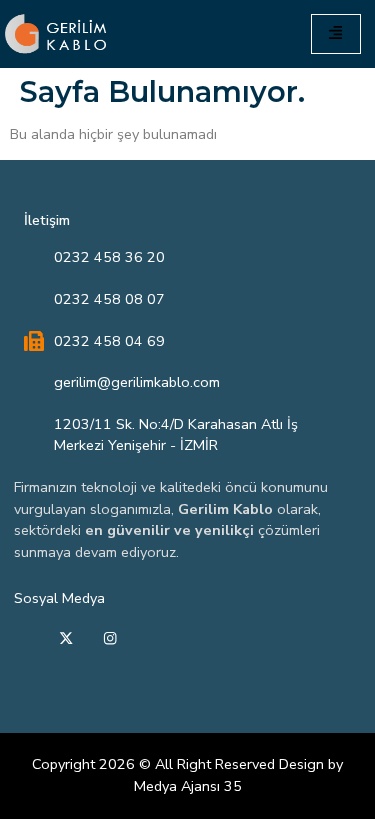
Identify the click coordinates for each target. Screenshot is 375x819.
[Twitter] (66, 640)
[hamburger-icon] (336, 33)
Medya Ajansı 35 (188, 786)
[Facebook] (22, 640)
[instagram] (110, 640)
